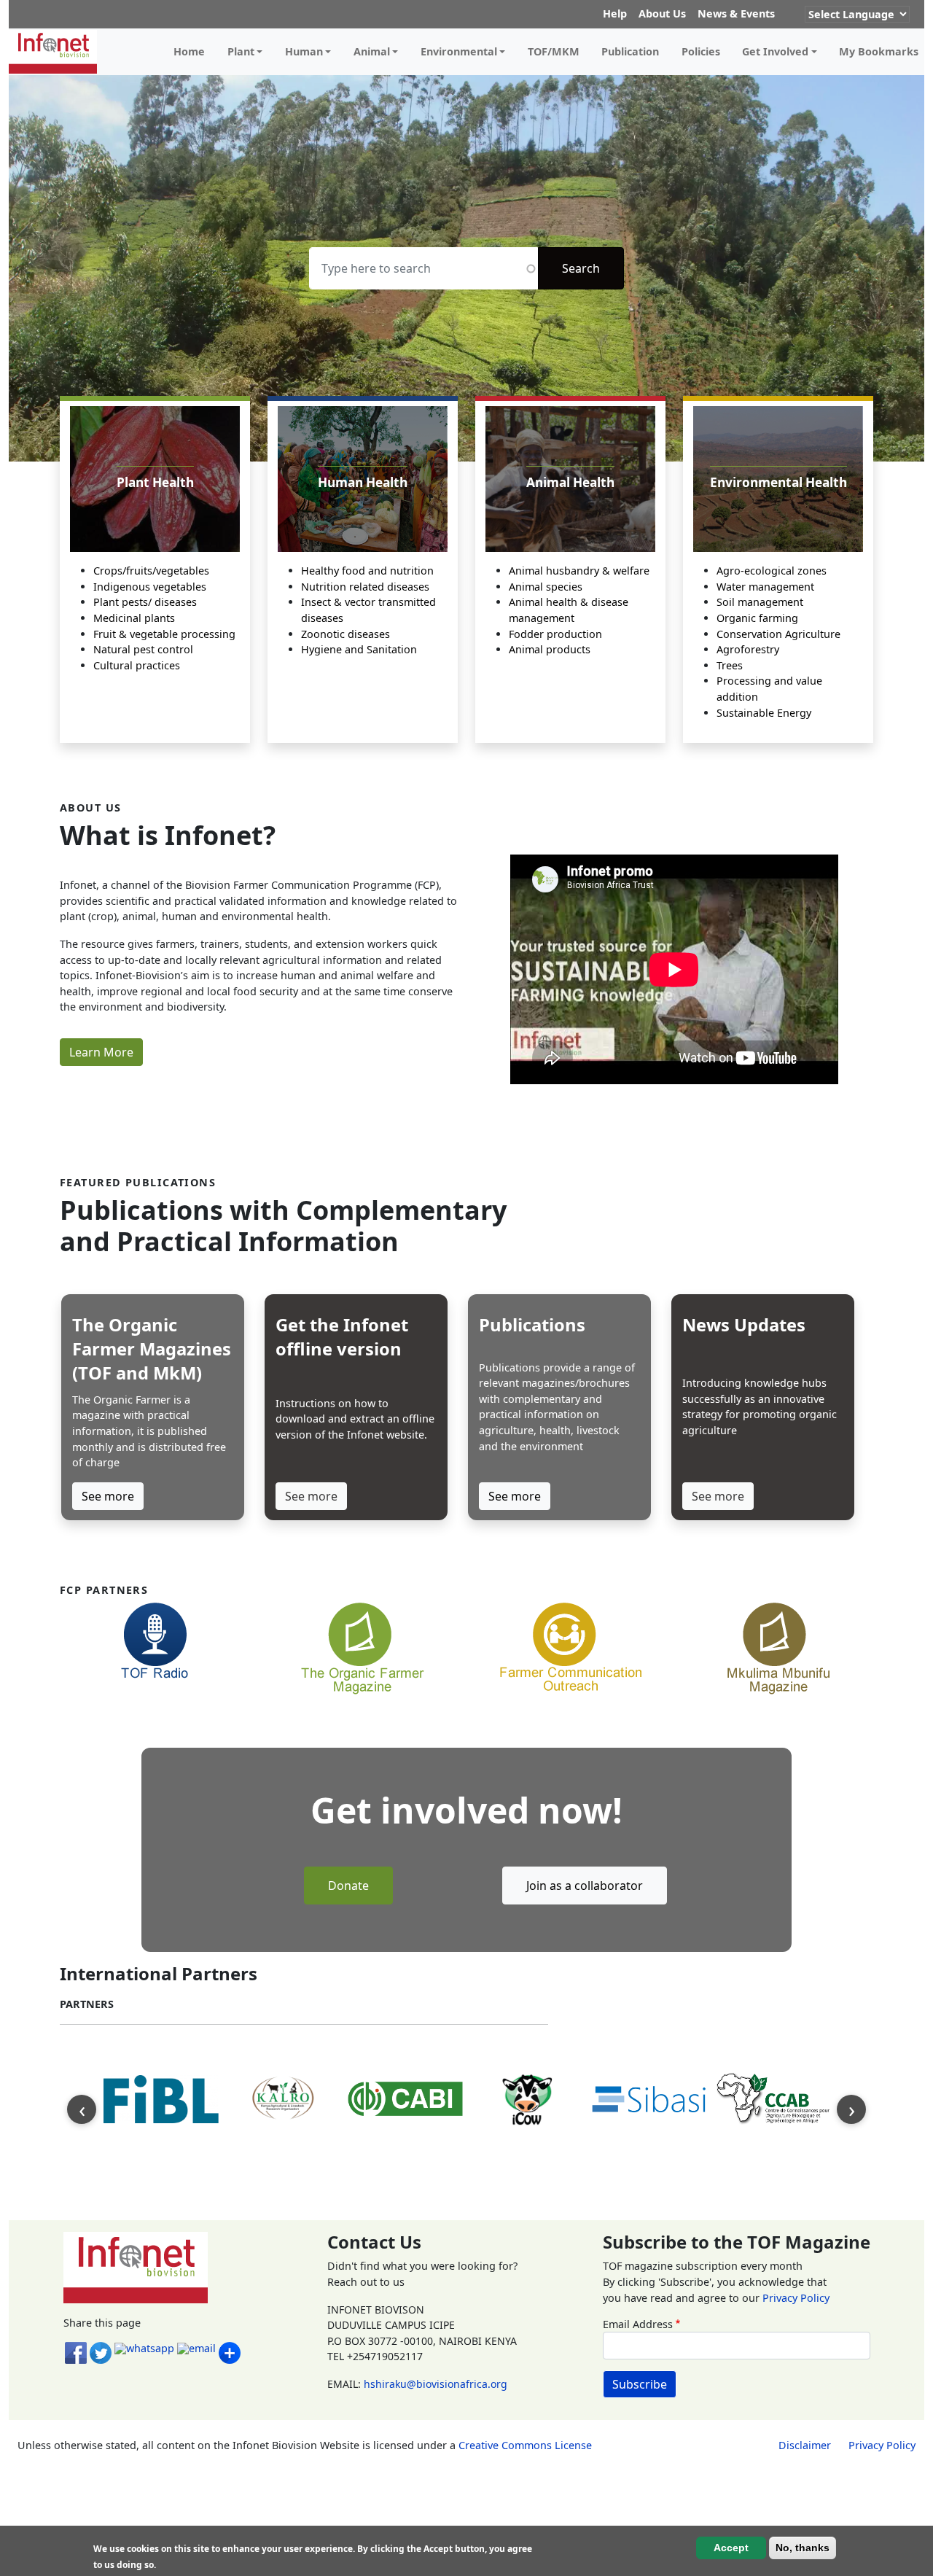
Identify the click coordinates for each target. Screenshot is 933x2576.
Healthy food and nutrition (367, 571)
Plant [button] (241, 51)
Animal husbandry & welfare (579, 571)
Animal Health (570, 482)
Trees (730, 665)
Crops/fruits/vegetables (151, 571)
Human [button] (304, 51)
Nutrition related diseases (365, 587)
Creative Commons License (525, 2445)
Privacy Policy (796, 2298)
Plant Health (155, 482)
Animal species (546, 587)
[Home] (59, 52)
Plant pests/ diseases (145, 602)
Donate (348, 1886)
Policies (701, 51)
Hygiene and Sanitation (359, 649)
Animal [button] (372, 51)
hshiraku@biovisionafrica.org (436, 2384)
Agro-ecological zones (772, 571)
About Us (662, 13)
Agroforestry (748, 649)
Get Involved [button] (775, 51)
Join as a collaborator (585, 1886)
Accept (731, 2548)
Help (615, 13)
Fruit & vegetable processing (164, 634)
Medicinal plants (134, 618)
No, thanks (803, 2548)
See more (108, 1496)
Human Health (363, 482)
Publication (630, 51)
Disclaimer (805, 2445)
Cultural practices (137, 665)
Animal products (550, 649)
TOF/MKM (554, 51)
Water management (765, 587)
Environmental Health (778, 482)
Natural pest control (143, 649)
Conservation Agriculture (778, 634)
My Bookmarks (879, 51)
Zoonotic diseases (346, 634)
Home (189, 51)
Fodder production (555, 634)
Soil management (760, 602)
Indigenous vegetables (150, 587)
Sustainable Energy (764, 713)
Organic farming (757, 618)
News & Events (736, 13)
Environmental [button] (459, 51)
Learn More (101, 1052)
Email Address (638, 2324)
